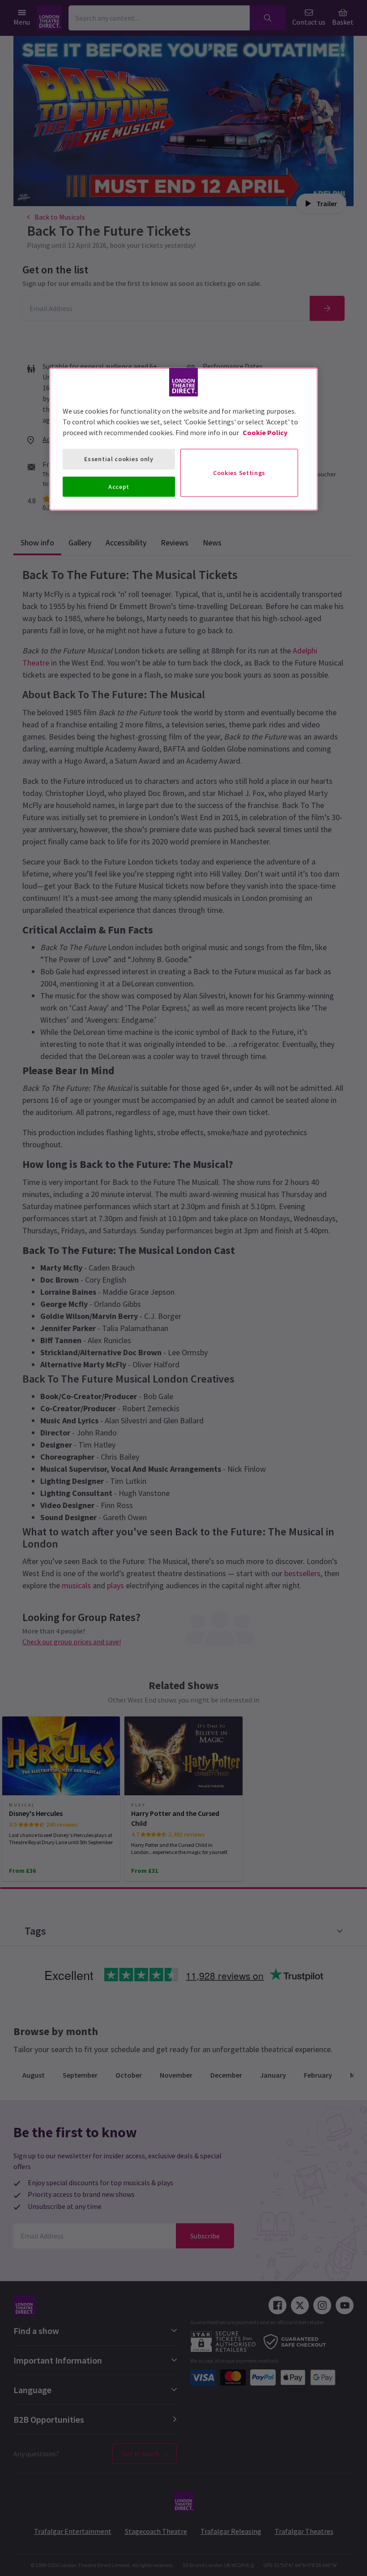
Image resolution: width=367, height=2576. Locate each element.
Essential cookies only (119, 459)
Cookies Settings (239, 472)
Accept (119, 486)
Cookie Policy (265, 432)
